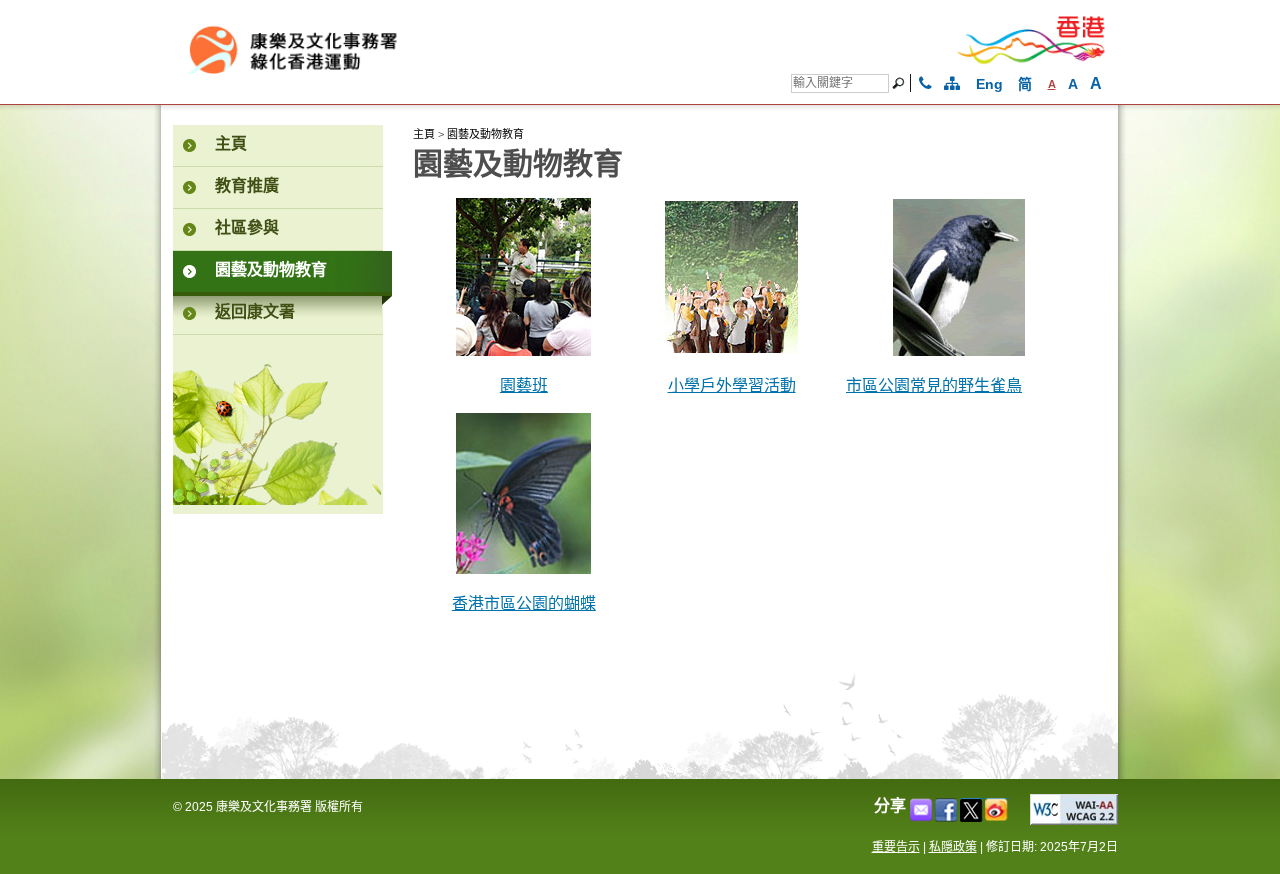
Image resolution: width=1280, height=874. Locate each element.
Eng (989, 84)
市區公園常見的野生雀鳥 (934, 387)
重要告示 (896, 847)
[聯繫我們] (925, 84)
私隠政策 (953, 847)
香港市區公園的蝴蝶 (524, 605)
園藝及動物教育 (485, 134)
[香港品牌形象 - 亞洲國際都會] (1032, 60)
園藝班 (524, 387)
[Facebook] (947, 816)
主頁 (424, 134)
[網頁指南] (952, 84)
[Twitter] (972, 816)
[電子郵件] (922, 816)
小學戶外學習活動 (732, 387)
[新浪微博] (997, 816)
